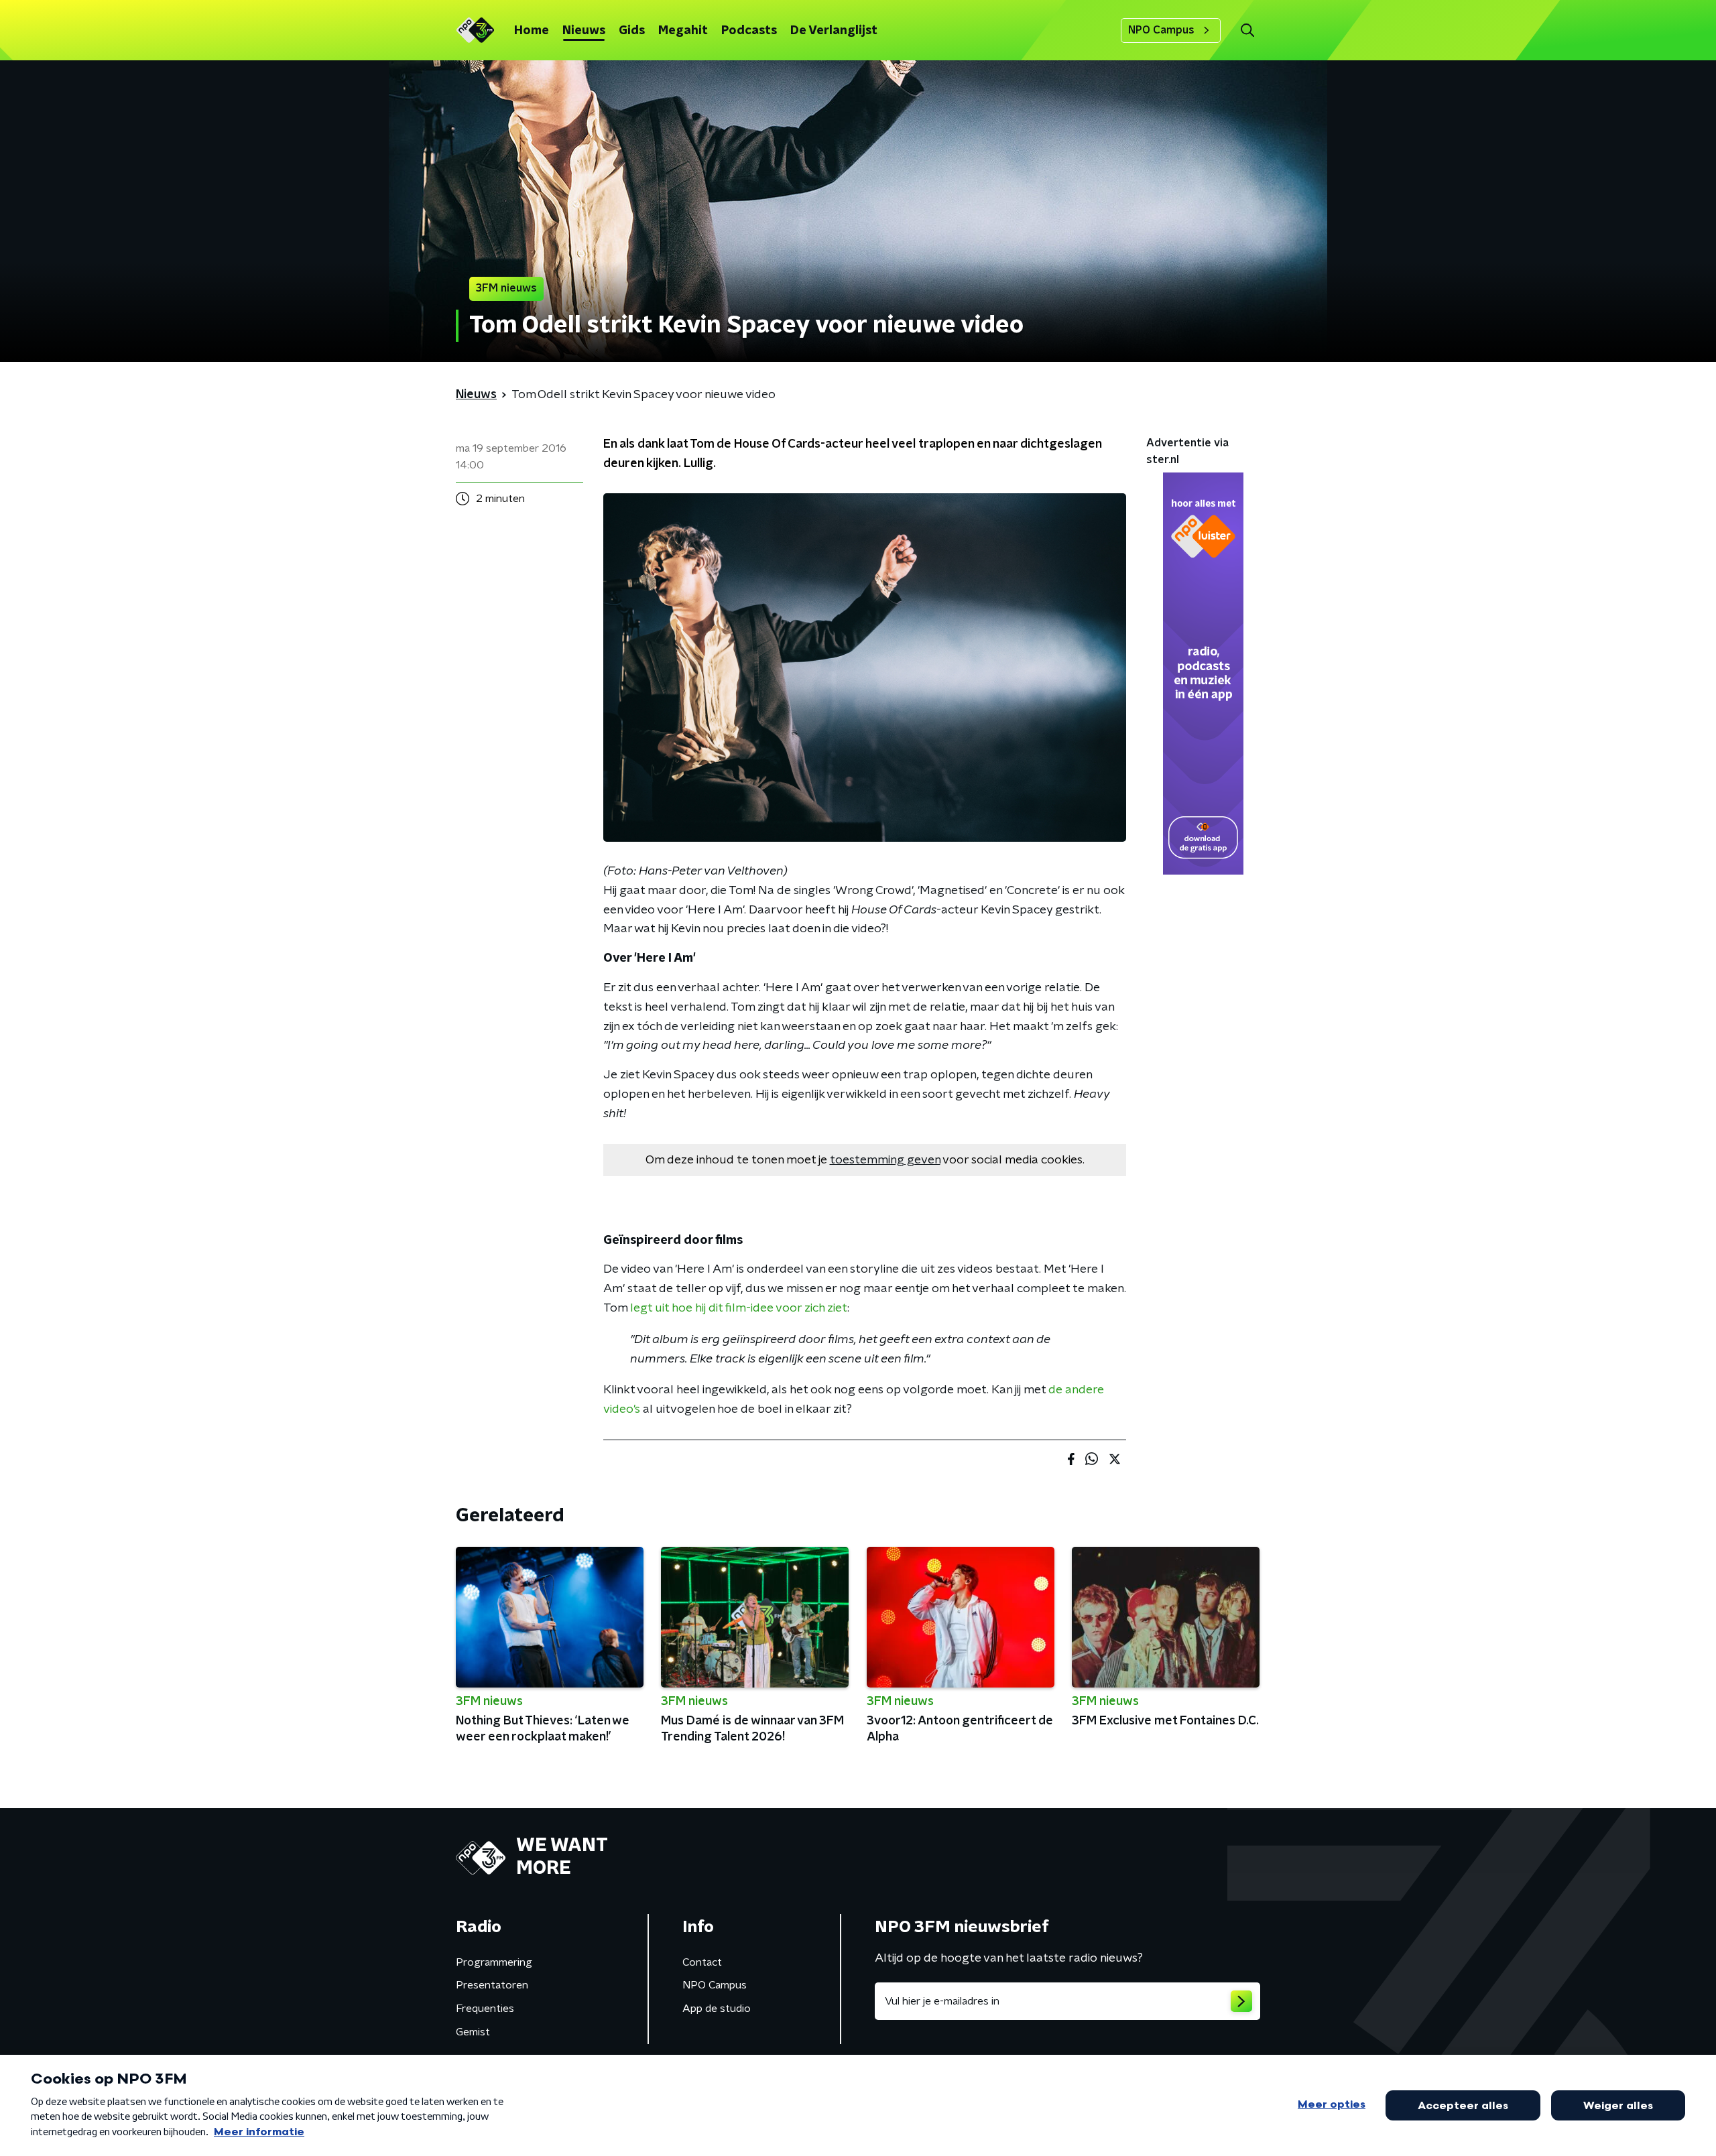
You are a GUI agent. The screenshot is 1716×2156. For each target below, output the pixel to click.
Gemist (473, 2032)
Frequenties (485, 2009)
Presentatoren (492, 1985)
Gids (632, 31)
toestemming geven (885, 1160)
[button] (1247, 30)
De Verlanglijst (834, 31)
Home (532, 31)
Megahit (683, 31)
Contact (702, 1962)
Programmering (494, 1962)
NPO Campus (1161, 30)
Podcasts (749, 31)
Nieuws (584, 31)
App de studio (717, 2009)
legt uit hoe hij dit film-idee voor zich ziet (739, 1308)
